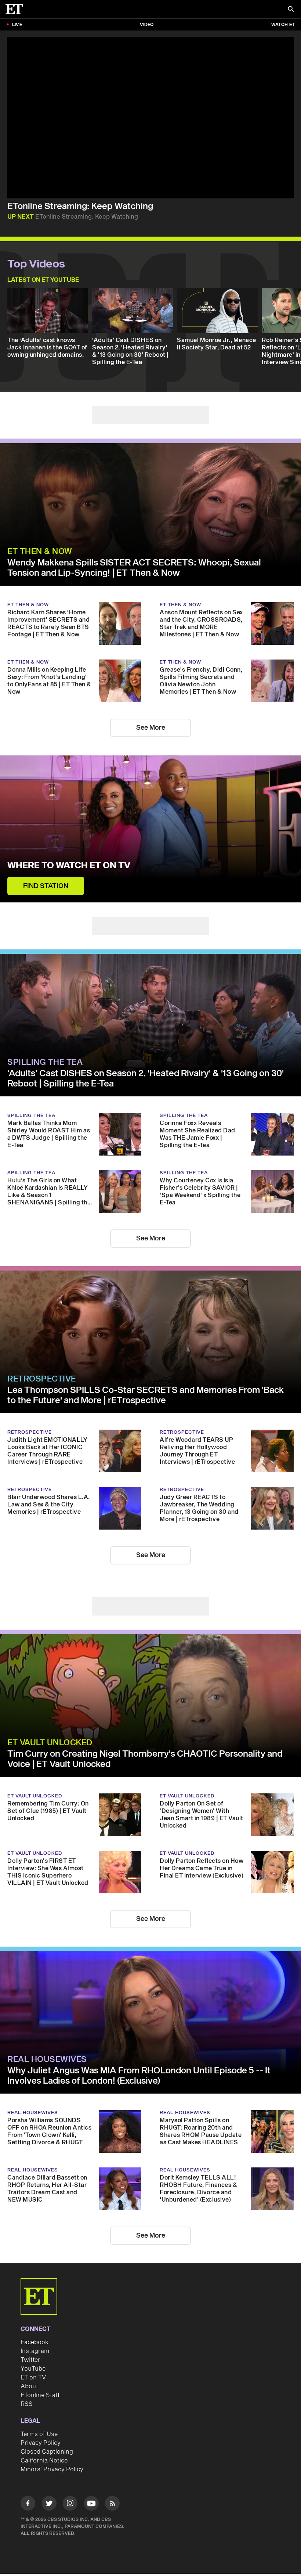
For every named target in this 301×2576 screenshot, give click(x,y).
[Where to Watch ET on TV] (150, 811)
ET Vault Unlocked (50, 1688)
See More (151, 709)
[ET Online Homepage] (17, 9)
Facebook (35, 2287)
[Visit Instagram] (70, 2449)
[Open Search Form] (291, 10)
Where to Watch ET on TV (69, 847)
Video (147, 25)
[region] (150, 118)
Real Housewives (47, 2004)
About (29, 2331)
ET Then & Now (40, 533)
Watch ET (283, 25)
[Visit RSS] (112, 2449)
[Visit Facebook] (28, 2449)
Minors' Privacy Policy (52, 2414)
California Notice (44, 2406)
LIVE (17, 25)
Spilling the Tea (45, 1025)
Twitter (30, 2305)
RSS (27, 2349)
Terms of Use (39, 2379)
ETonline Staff (40, 2340)
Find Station (46, 868)
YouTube (33, 2314)
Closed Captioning (47, 2397)
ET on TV (33, 2322)
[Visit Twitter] (49, 2449)
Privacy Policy (41, 2388)
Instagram (35, 2296)
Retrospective (42, 1342)
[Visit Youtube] (91, 2448)
